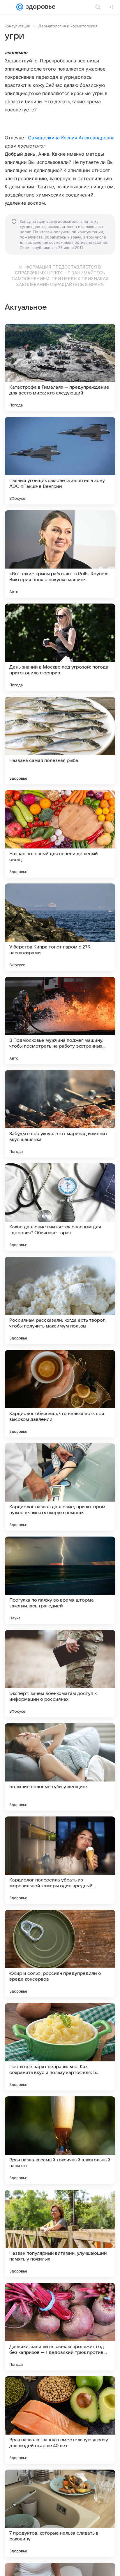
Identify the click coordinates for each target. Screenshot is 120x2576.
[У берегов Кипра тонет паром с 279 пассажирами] (60, 927)
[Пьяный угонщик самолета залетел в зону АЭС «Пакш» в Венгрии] (60, 461)
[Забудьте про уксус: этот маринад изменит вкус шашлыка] (60, 1114)
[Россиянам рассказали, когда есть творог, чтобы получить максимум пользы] (60, 1300)
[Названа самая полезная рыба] (60, 741)
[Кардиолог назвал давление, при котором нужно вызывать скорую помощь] (60, 1487)
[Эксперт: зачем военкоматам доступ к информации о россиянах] (60, 1674)
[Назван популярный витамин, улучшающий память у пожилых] (60, 2233)
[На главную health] (39, 7)
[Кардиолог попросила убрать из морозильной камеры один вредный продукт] (60, 1860)
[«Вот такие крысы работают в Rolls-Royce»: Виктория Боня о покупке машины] (60, 554)
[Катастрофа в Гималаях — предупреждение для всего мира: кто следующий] (60, 367)
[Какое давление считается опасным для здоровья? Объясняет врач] (60, 1207)
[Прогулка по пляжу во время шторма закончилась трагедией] (60, 1580)
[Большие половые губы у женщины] (60, 1767)
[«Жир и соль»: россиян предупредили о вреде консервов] (60, 1954)
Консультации (17, 26)
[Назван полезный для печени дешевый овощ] (60, 834)
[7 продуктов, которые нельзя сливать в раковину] (60, 2513)
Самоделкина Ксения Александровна (71, 138)
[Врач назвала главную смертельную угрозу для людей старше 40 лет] (60, 2420)
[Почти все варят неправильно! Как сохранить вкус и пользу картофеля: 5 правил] (60, 2047)
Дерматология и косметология (68, 26)
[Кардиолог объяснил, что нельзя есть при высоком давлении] (60, 1394)
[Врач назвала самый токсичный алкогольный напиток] (60, 2140)
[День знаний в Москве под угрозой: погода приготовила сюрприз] (60, 647)
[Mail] (20, 7)
